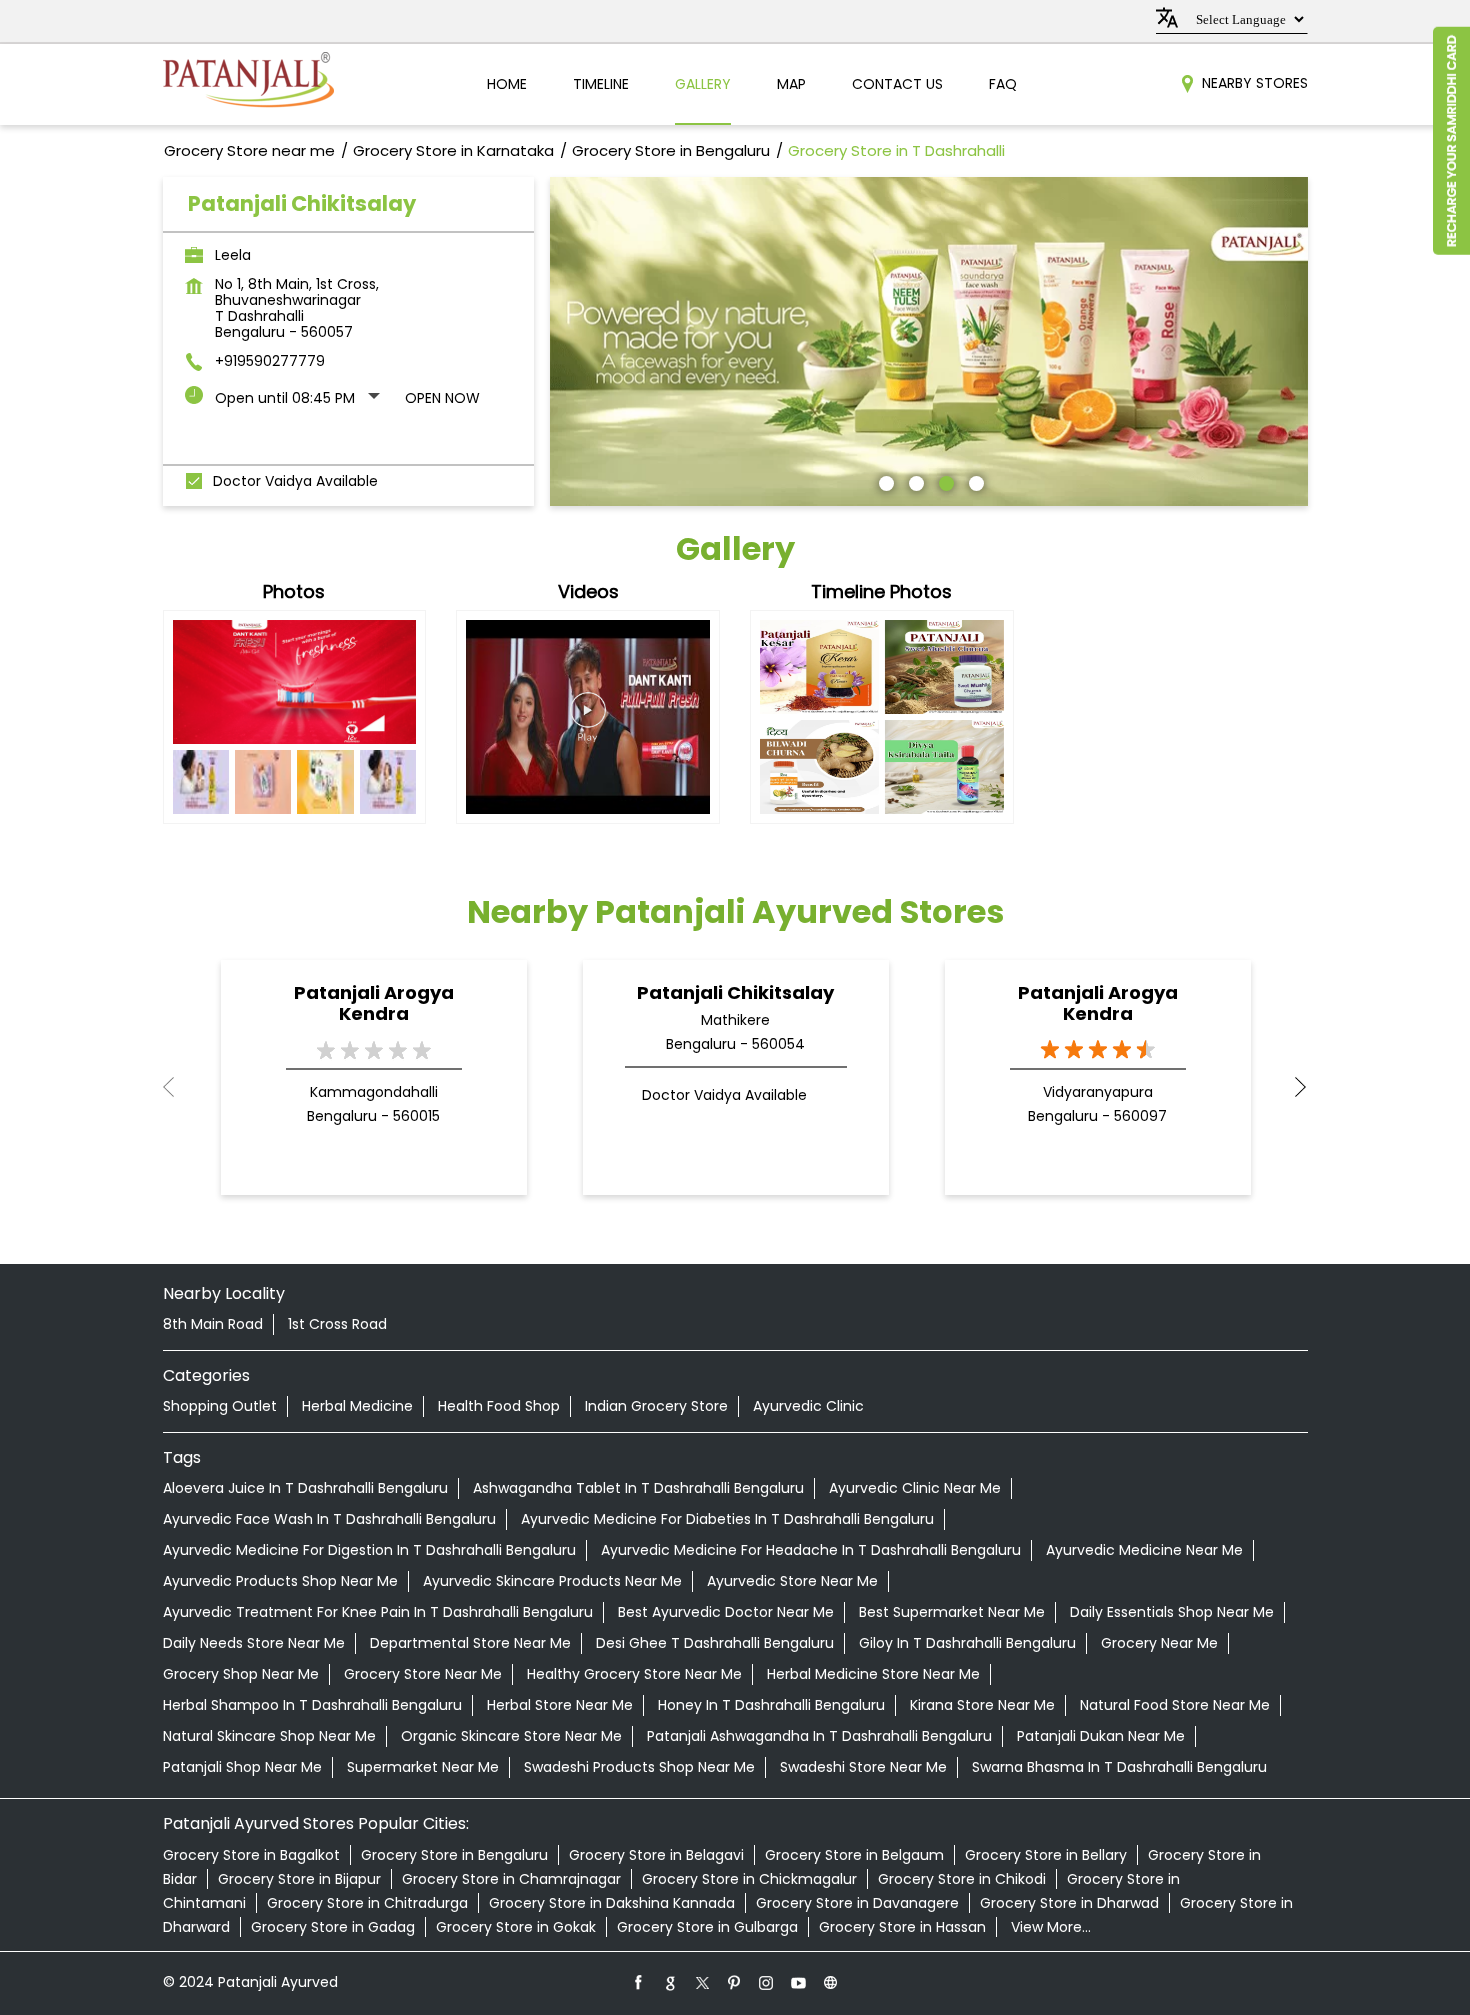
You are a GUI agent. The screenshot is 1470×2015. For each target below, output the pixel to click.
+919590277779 (270, 361)
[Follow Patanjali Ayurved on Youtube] (799, 1982)
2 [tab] (914, 481)
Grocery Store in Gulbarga (707, 1927)
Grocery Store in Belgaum (854, 1855)
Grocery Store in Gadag (333, 1927)
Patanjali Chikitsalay (735, 992)
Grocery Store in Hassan (902, 1927)
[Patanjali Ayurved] (248, 84)
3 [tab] (944, 481)
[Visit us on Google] (671, 1982)
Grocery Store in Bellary (1046, 1855)
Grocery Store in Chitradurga (367, 1903)
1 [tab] (884, 481)
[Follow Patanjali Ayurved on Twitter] (703, 1982)
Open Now (442, 398)
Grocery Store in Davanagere (857, 1903)
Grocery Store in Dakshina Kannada (612, 1903)
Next (1292, 1087)
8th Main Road (213, 1324)
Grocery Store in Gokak (516, 1927)
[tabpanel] (929, 341)
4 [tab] (974, 481)
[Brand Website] (831, 1982)
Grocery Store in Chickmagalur (749, 1879)
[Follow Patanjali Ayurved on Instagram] (767, 1982)
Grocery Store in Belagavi (656, 1855)
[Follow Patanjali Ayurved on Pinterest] (735, 1982)
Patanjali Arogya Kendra (374, 1003)
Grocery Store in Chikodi (962, 1879)
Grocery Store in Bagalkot (251, 1855)
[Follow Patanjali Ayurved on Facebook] (639, 1982)
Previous (179, 1087)
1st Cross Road (337, 1324)
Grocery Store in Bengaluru (454, 1855)
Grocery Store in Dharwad (1069, 1903)
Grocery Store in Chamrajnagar (511, 1879)
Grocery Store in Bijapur (299, 1879)
